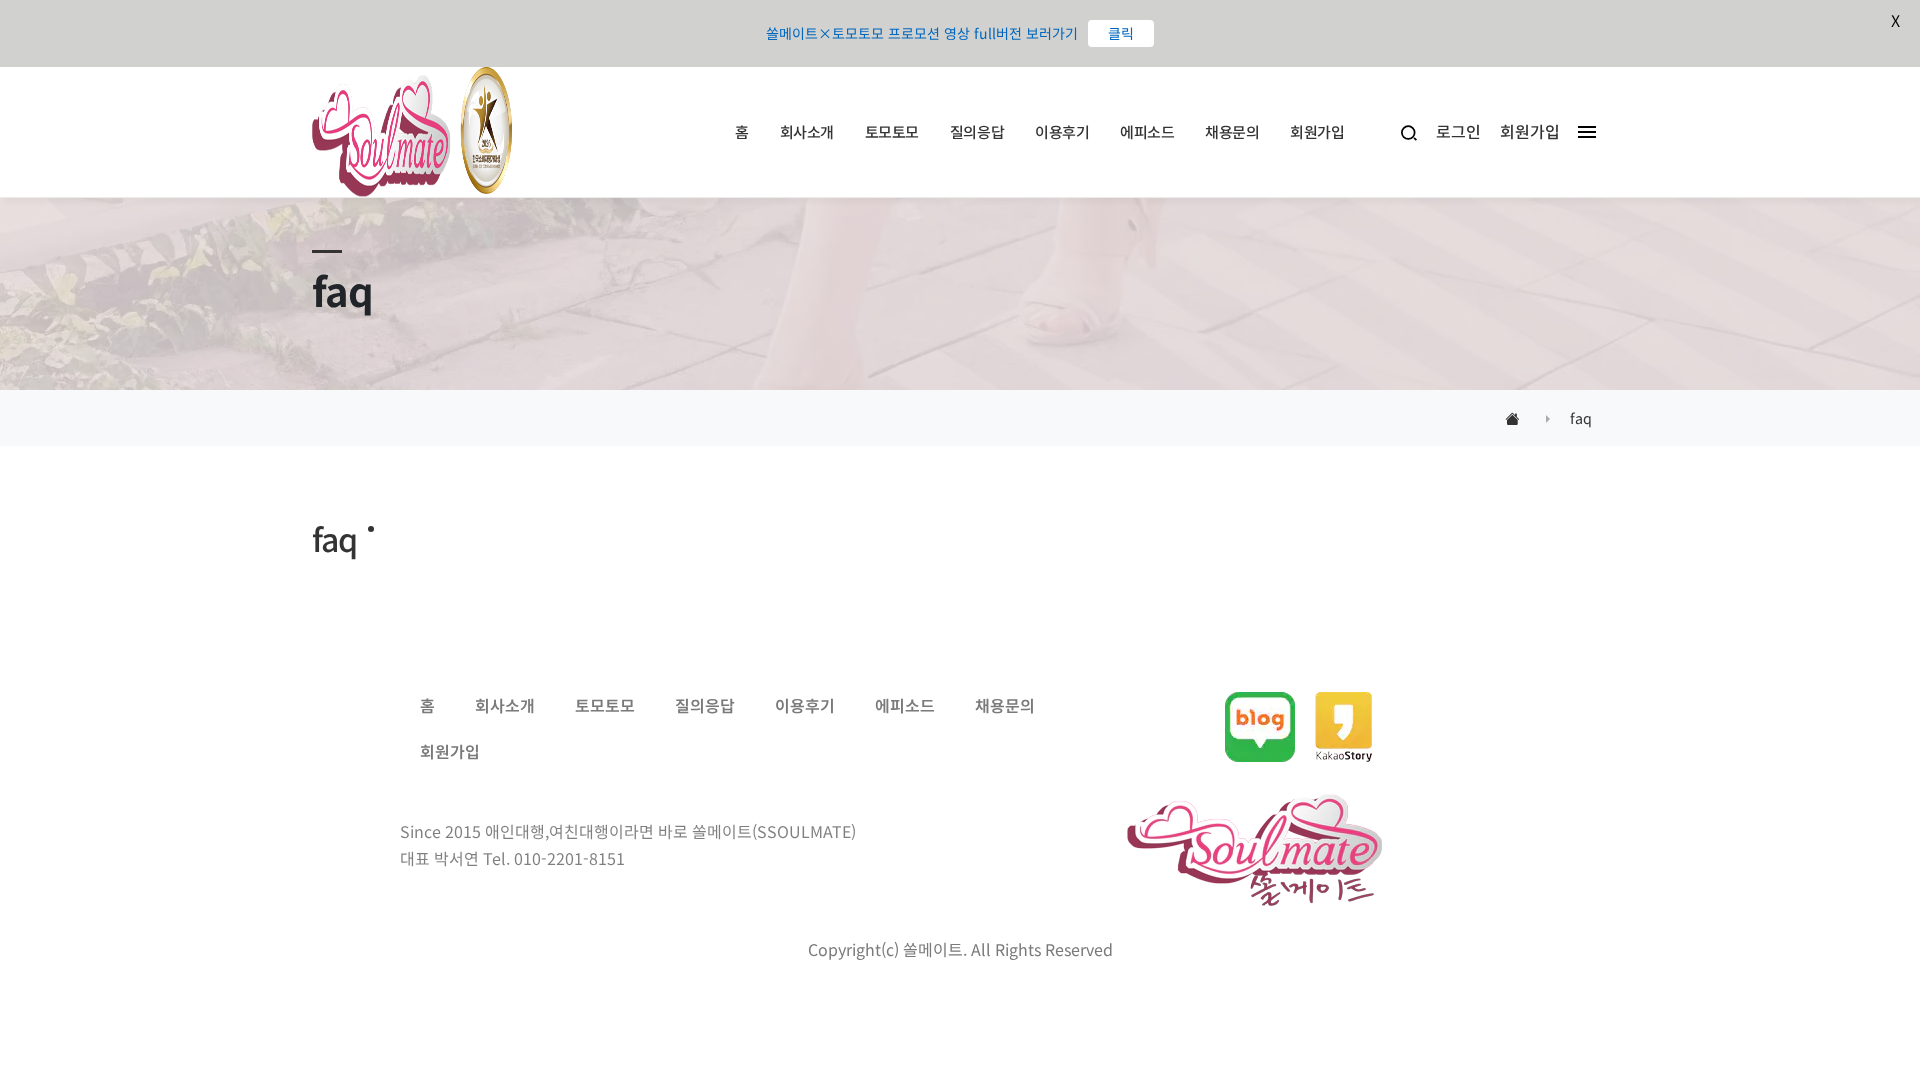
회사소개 (807, 131)
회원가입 (1317, 131)
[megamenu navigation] (1582, 131)
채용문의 (1232, 131)
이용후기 (1062, 131)
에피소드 (1147, 131)
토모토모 (892, 131)
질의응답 (977, 131)
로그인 (1458, 131)
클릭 (1121, 33)
